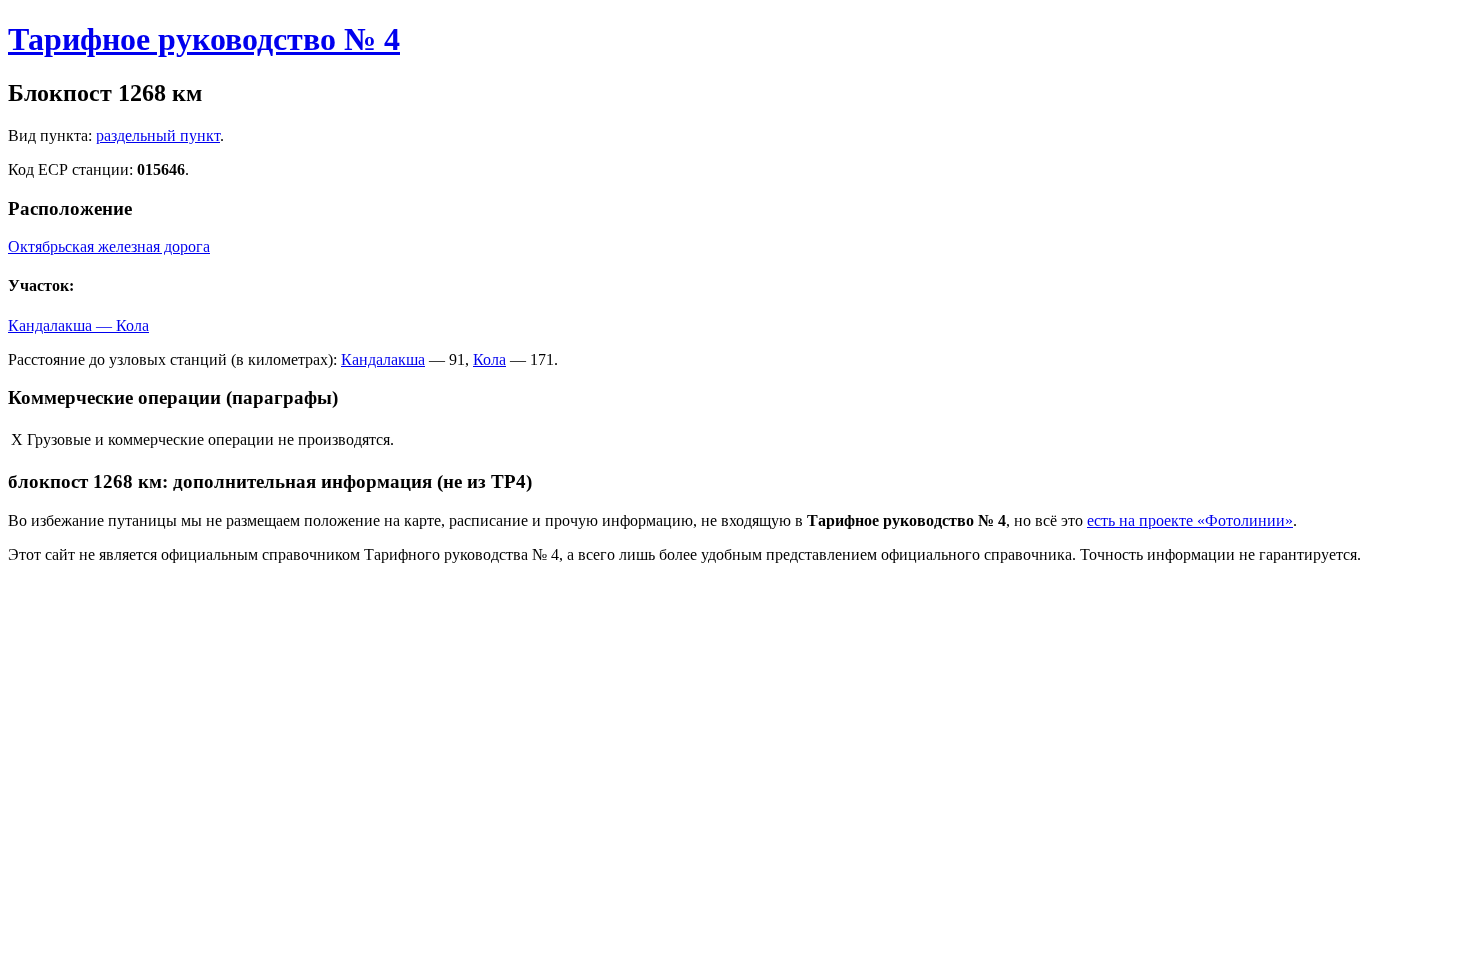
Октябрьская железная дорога (109, 246)
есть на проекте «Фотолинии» (1190, 520)
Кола (489, 359)
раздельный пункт (158, 135)
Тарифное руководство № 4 (204, 39)
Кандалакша (383, 359)
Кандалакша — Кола (78, 325)
